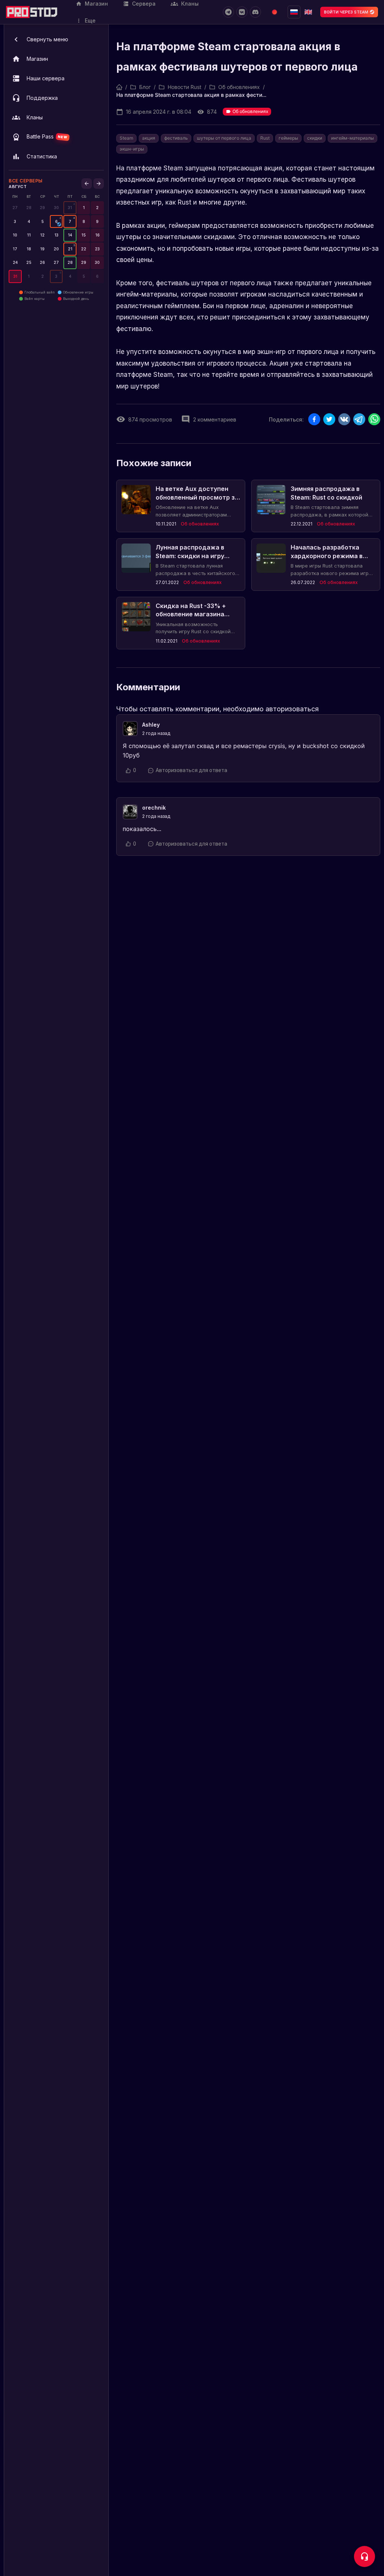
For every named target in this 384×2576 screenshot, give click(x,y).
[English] (308, 12)
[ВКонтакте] (242, 12)
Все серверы (26, 181)
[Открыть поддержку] (364, 2556)
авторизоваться (292, 709)
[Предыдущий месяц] (87, 184)
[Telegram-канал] (228, 12)
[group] (70, 208)
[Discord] (255, 12)
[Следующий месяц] (99, 184)
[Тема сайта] (274, 12)
